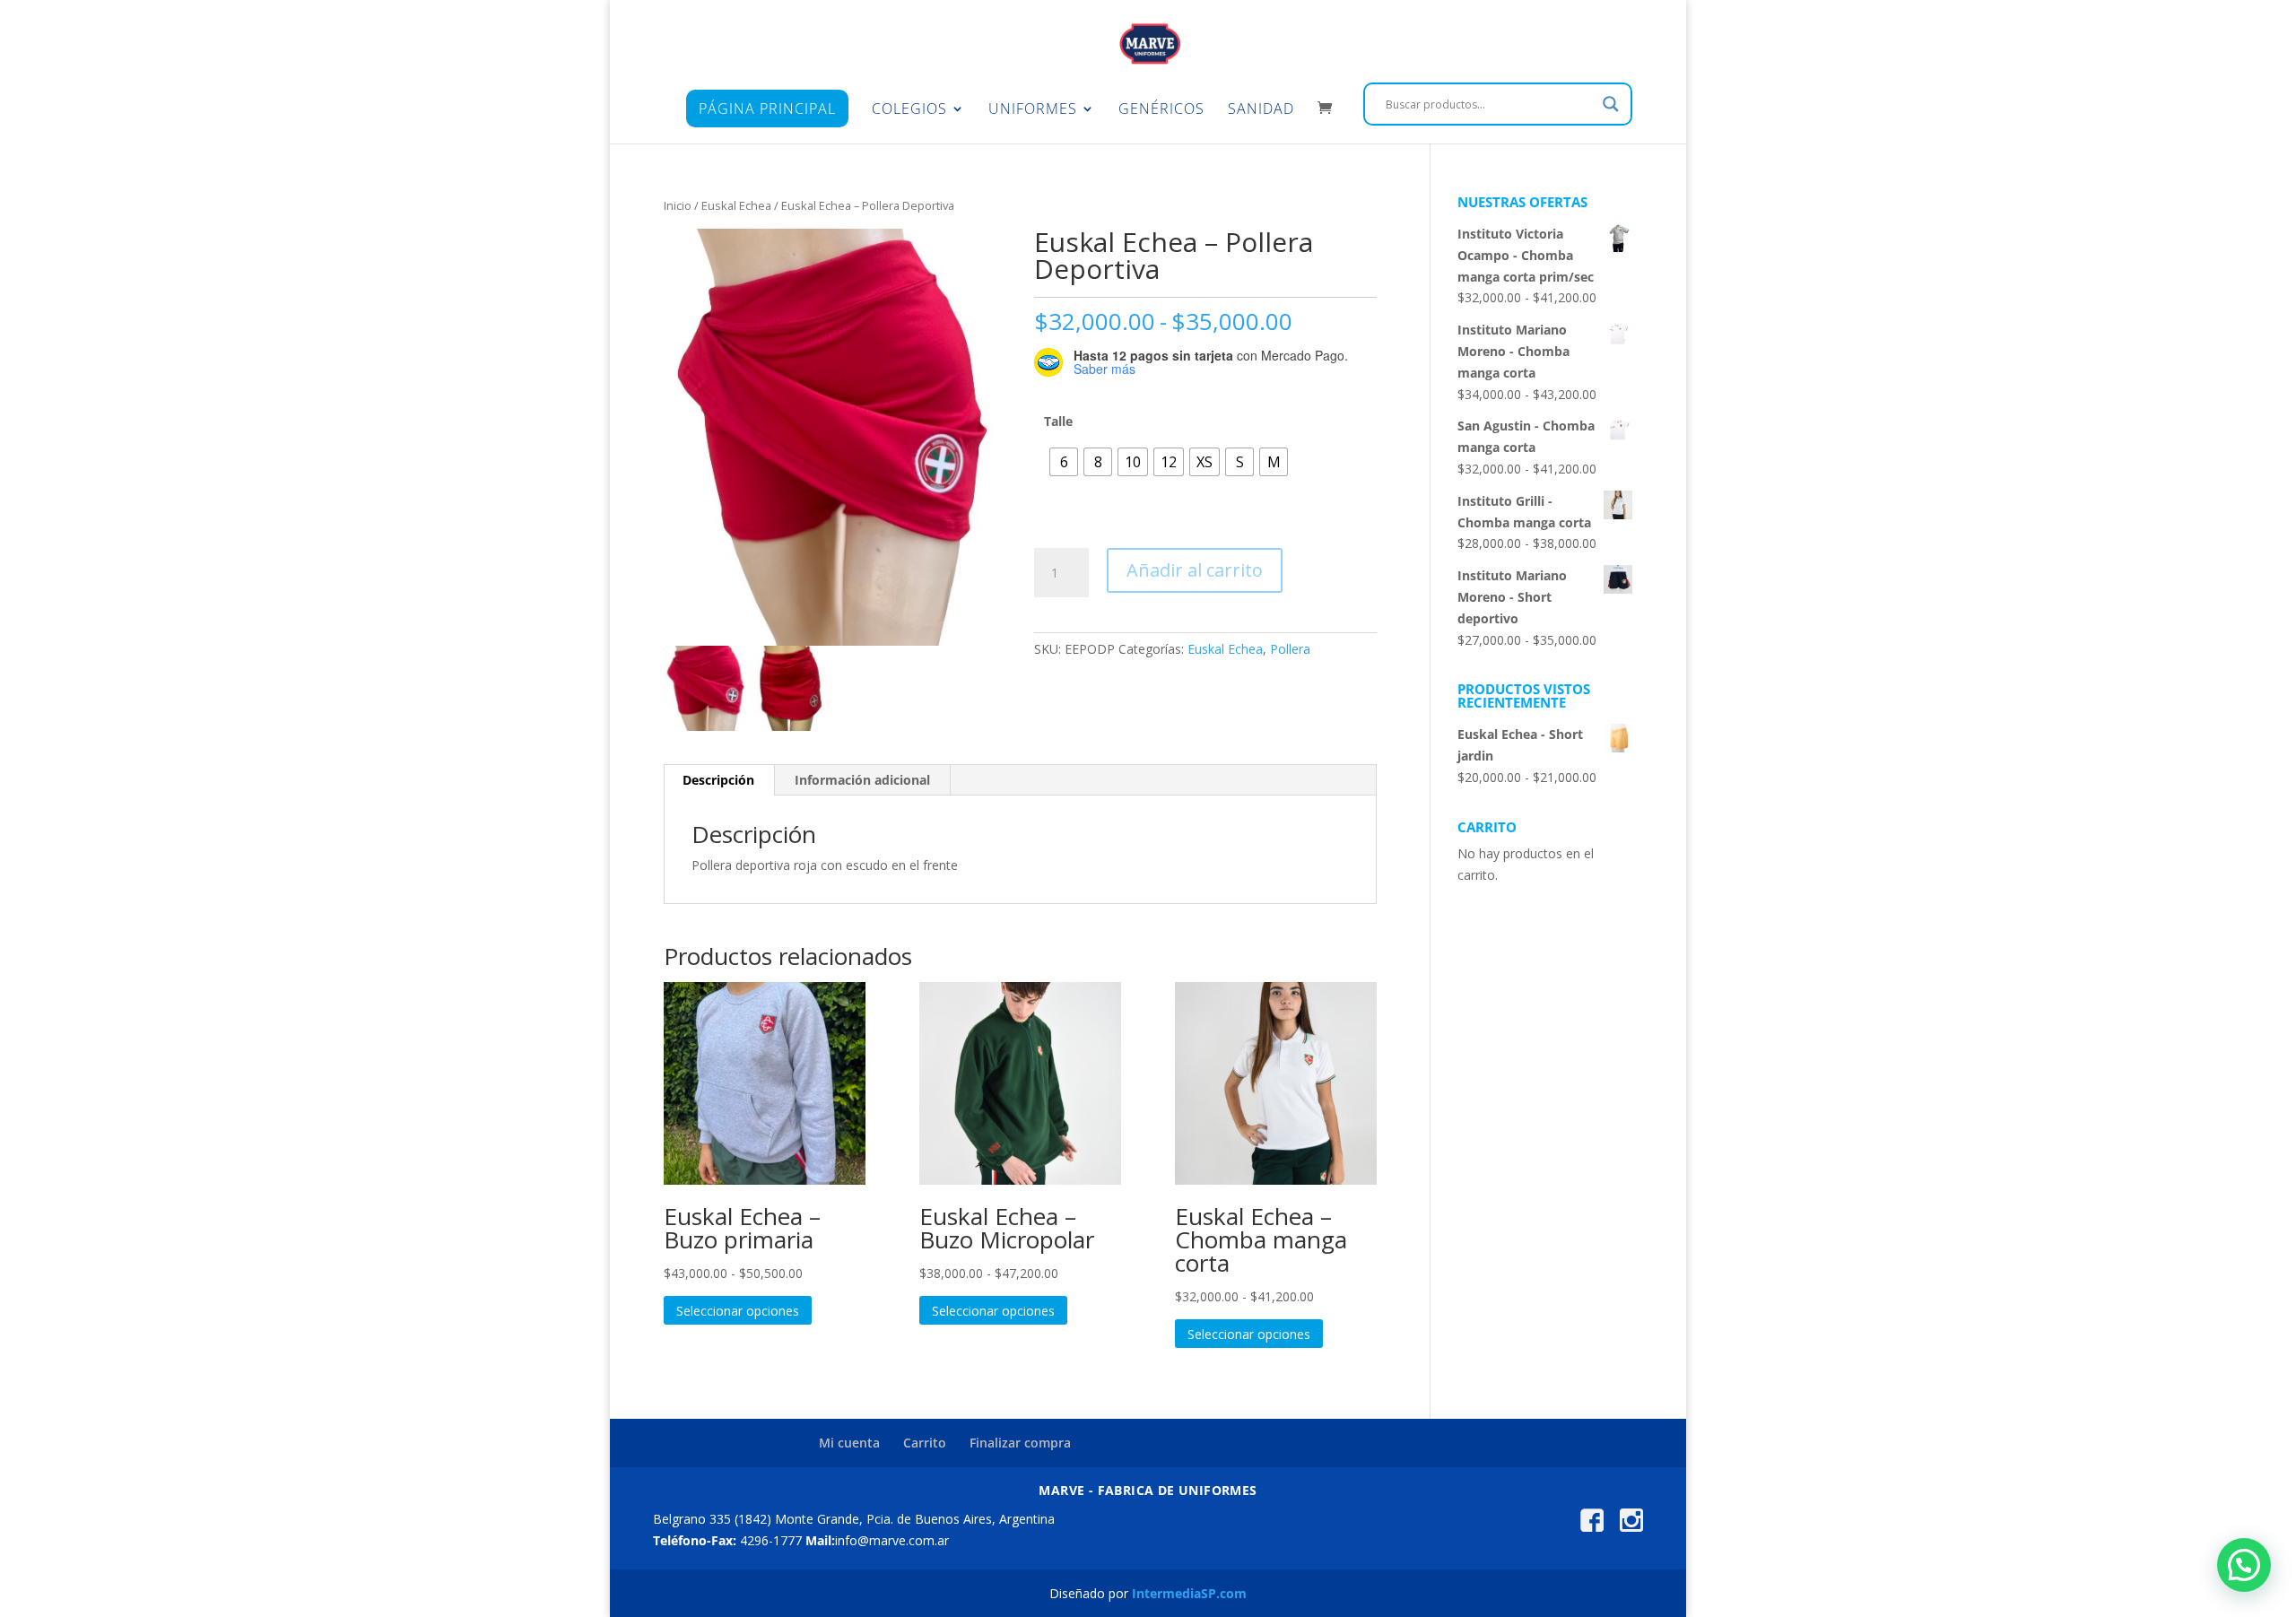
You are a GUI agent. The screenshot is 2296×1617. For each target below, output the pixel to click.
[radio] (1064, 462)
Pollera (1290, 649)
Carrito (925, 1443)
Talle (1058, 421)
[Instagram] (1631, 1527)
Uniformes (1033, 110)
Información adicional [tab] (862, 780)
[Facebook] (1592, 1527)
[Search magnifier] (1611, 104)
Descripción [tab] (718, 780)
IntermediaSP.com (1189, 1593)
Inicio (678, 205)
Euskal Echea (736, 205)
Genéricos (1161, 110)
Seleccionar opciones (738, 1311)
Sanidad (1261, 110)
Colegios (909, 110)
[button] (2244, 1565)
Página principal (767, 109)
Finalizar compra (1020, 1443)
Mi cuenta (849, 1443)
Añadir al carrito (1195, 570)
